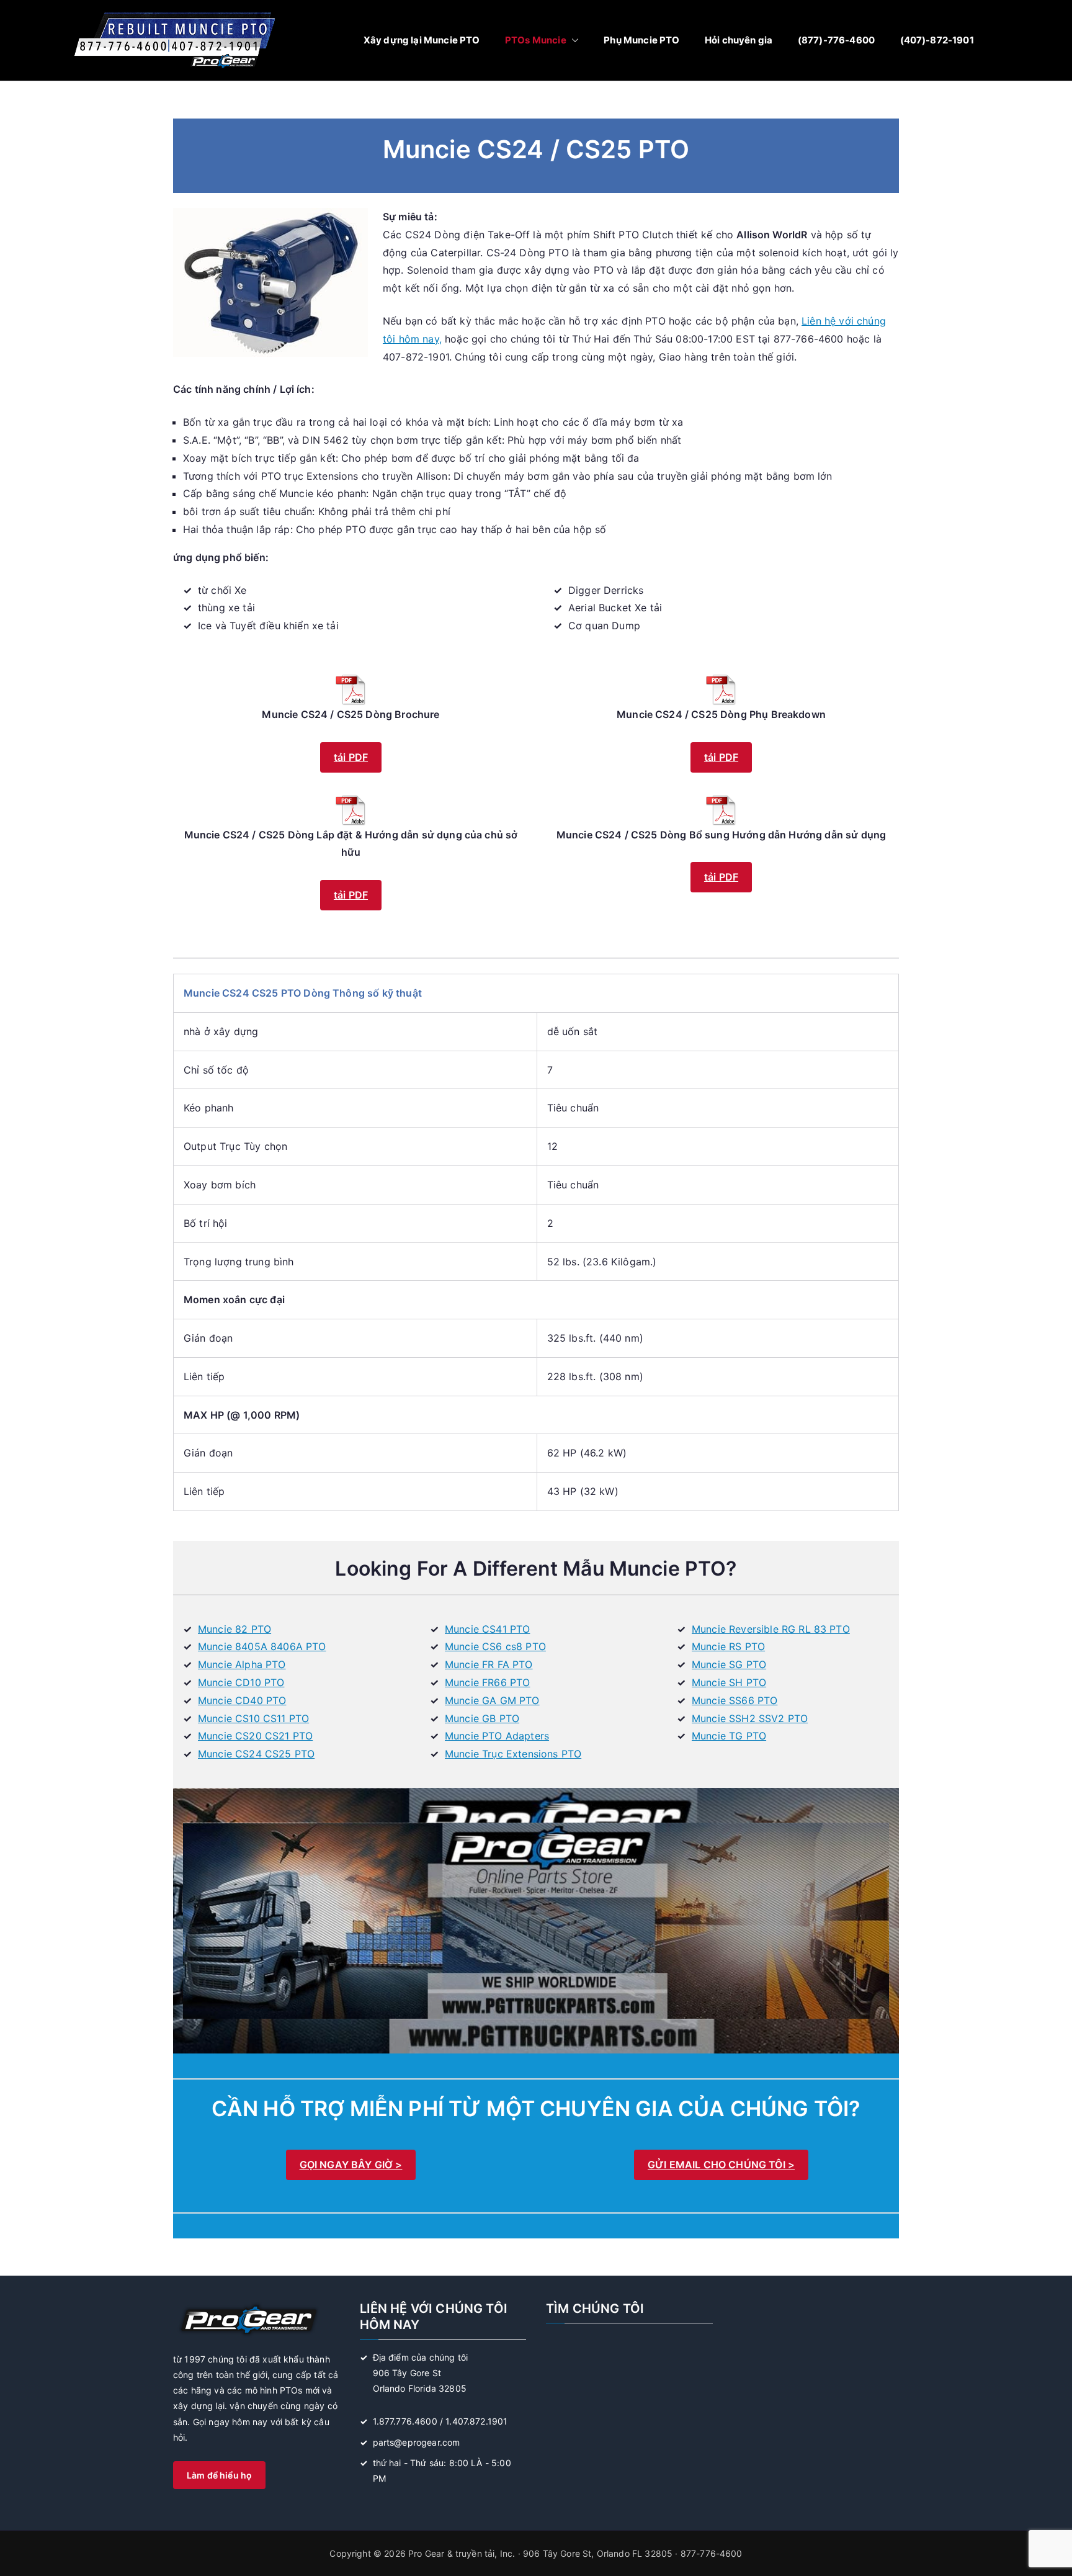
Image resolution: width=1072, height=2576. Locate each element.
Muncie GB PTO (482, 1718)
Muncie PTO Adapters (497, 1736)
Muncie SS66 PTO (735, 1700)
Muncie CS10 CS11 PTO (253, 1718)
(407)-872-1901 (937, 40)
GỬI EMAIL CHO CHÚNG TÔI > (721, 2165)
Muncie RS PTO (728, 1646)
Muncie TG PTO (729, 1736)
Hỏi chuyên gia (739, 40)
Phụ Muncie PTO (641, 40)
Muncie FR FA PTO (489, 1664)
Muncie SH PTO (729, 1682)
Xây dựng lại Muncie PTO (422, 40)
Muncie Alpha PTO (242, 1664)
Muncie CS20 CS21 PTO (255, 1736)
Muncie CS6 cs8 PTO (495, 1646)
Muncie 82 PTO (234, 1629)
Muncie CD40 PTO (242, 1700)
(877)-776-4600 (836, 40)
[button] (573, 40)
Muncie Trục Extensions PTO (513, 1754)
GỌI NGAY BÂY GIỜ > (351, 2165)
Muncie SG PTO (729, 1664)
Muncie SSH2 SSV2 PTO (750, 1718)
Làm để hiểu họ (219, 2475)
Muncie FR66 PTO (487, 1682)
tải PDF (351, 757)
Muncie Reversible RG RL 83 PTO (771, 1629)
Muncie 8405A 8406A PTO (262, 1646)
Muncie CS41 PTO (487, 1629)
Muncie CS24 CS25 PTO (256, 1754)
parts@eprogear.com (417, 2442)
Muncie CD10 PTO (241, 1682)
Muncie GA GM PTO (492, 1700)
